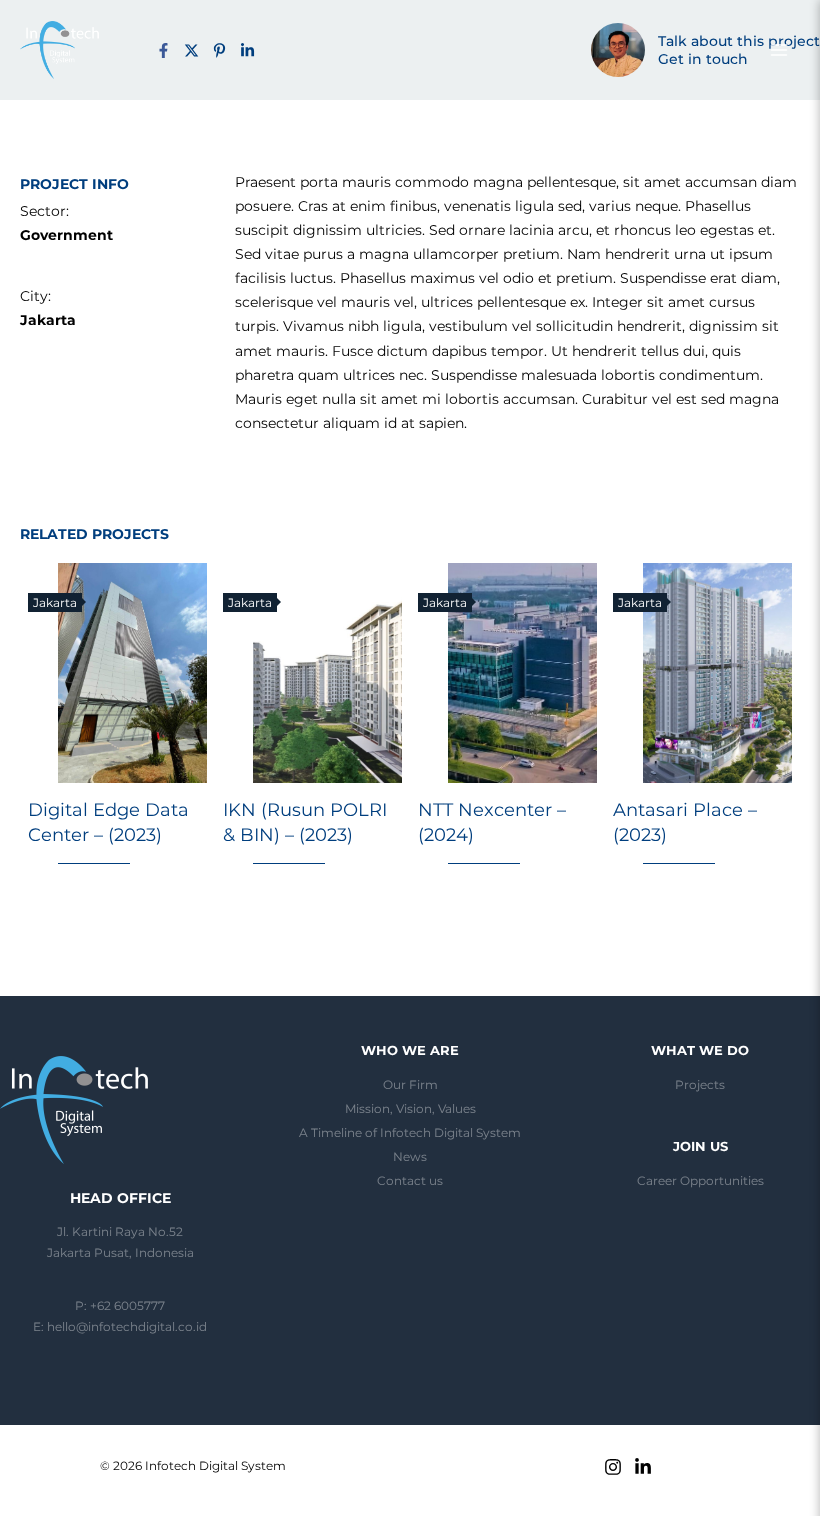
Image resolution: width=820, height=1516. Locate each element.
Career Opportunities (700, 1181)
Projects (700, 1085)
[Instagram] (613, 1467)
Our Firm (410, 1085)
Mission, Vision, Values (410, 1109)
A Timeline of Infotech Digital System (410, 1133)
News (410, 1157)
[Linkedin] (643, 1467)
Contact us (410, 1181)
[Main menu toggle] (779, 50)
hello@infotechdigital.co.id (127, 1327)
